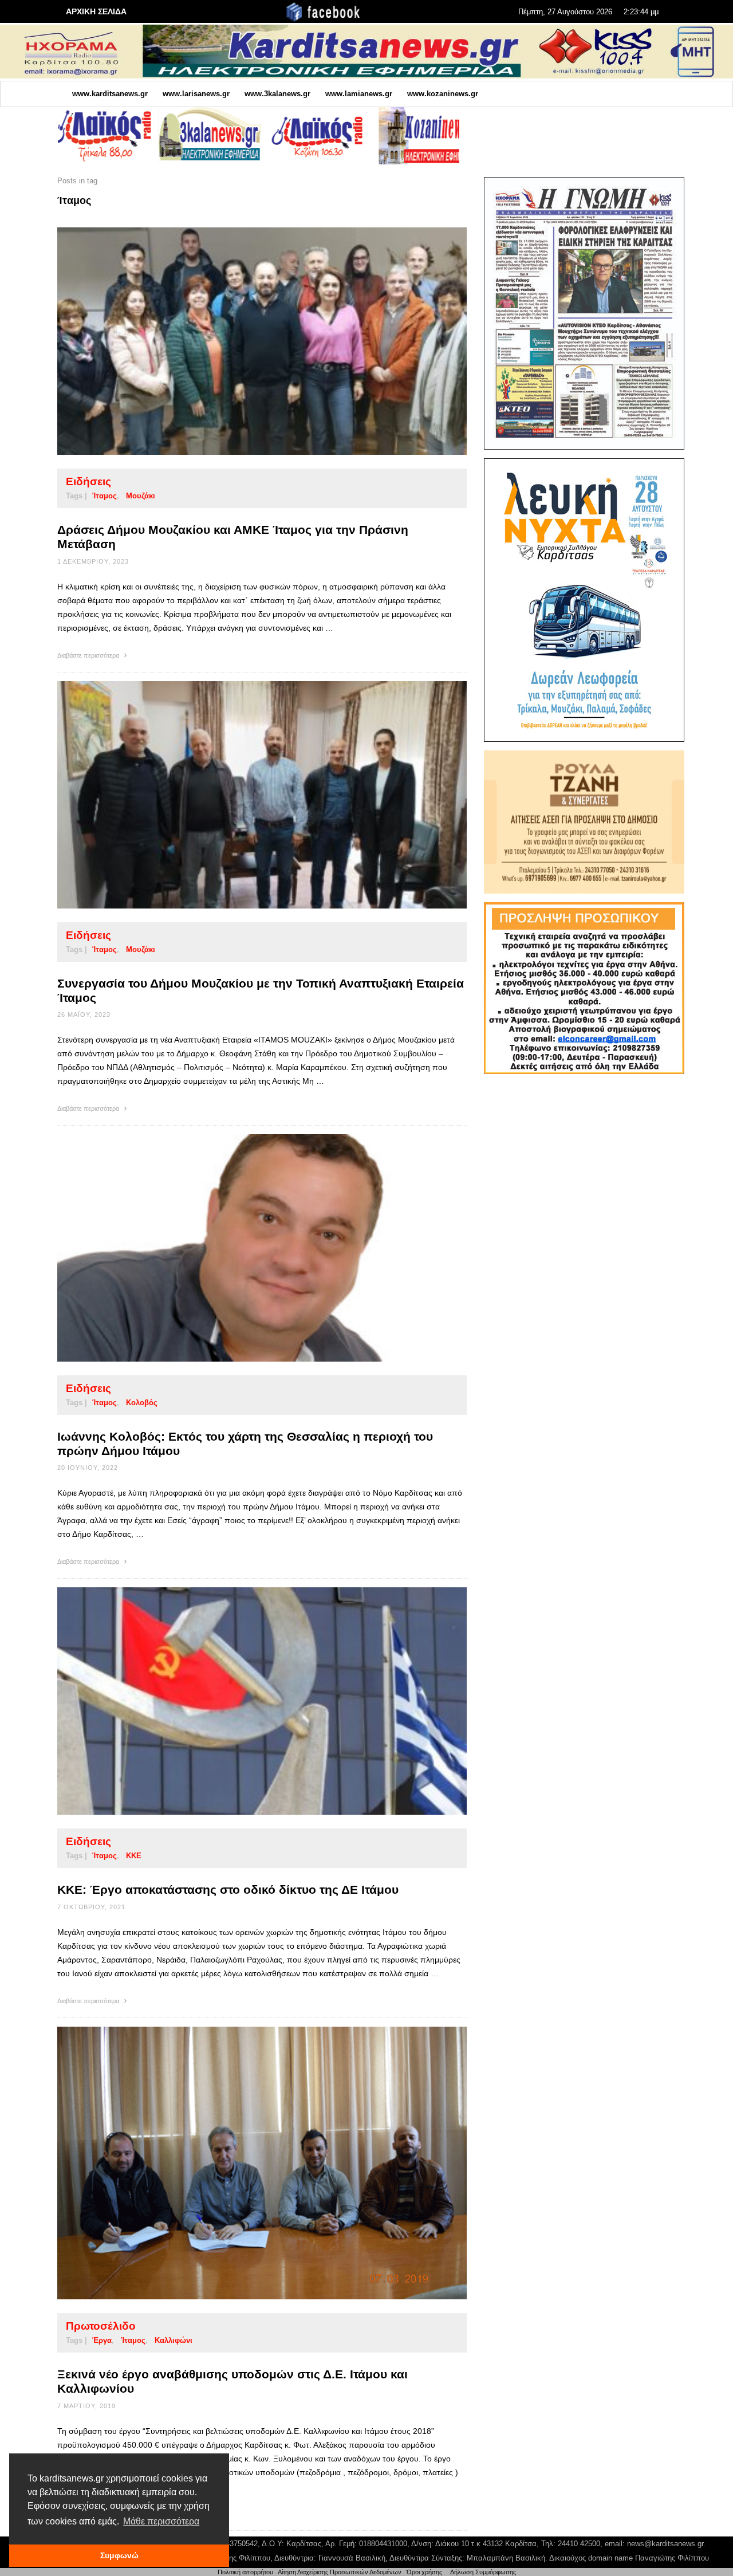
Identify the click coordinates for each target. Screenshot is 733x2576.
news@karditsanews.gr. (666, 2544)
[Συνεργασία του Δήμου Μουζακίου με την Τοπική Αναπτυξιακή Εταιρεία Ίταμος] (244, 795)
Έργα (102, 2340)
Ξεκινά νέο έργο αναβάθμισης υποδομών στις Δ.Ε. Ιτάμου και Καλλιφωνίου (232, 2381)
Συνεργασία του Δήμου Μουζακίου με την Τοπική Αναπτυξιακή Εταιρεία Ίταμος (261, 990)
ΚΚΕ (134, 1856)
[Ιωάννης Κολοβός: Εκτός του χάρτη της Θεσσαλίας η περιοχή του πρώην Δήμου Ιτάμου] (244, 1248)
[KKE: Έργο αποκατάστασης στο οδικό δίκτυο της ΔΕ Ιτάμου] (244, 1701)
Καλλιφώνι (174, 2340)
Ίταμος (105, 496)
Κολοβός (142, 1403)
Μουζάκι (141, 496)
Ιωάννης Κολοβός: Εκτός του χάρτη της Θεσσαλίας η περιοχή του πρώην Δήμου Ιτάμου (245, 1444)
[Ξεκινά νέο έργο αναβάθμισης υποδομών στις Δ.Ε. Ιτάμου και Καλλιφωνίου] (244, 2163)
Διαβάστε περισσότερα (89, 655)
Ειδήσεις (88, 481)
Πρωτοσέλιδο (101, 2326)
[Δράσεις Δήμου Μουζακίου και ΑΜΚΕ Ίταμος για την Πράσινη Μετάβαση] (244, 341)
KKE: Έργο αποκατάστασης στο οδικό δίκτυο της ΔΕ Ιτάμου (228, 1889)
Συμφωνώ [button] (119, 2555)
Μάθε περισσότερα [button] (161, 2521)
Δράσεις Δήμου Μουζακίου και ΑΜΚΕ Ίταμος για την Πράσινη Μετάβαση (233, 537)
